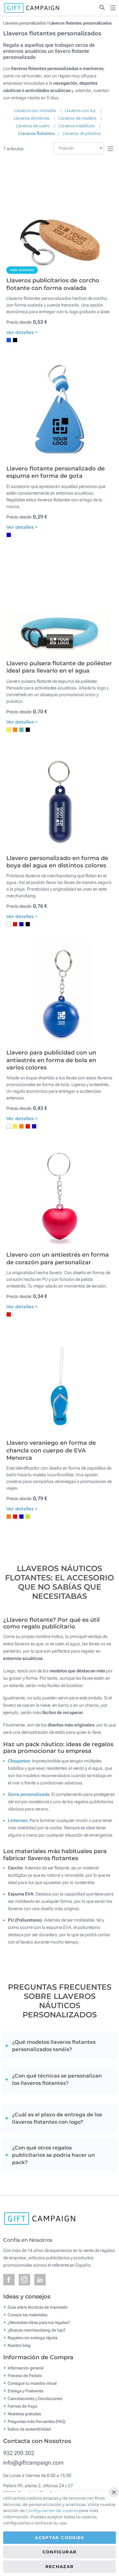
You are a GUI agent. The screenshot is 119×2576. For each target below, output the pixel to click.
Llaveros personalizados (24, 23)
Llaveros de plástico (82, 133)
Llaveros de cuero (33, 126)
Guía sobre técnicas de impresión (38, 2307)
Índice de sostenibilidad (29, 2429)
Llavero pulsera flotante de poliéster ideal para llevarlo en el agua (59, 667)
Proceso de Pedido (25, 2376)
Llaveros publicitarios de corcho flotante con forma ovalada (53, 284)
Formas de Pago (22, 2406)
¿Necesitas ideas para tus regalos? (39, 2322)
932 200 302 (19, 2453)
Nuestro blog (19, 2345)
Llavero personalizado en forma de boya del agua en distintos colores (57, 862)
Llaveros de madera (77, 118)
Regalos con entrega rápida (33, 2338)
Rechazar (60, 2566)
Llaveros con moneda (35, 110)
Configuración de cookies (52, 2510)
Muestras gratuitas (24, 2414)
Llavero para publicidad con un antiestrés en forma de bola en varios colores (51, 1060)
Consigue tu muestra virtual (32, 2383)
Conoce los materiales (27, 2315)
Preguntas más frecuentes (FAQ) (36, 2421)
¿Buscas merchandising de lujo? (36, 2330)
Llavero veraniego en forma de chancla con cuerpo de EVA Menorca (51, 1450)
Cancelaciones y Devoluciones (35, 2399)
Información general (26, 2368)
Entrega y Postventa (25, 2391)
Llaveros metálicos (77, 126)
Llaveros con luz (80, 110)
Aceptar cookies (59, 2537)
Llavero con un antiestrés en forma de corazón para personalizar (58, 1258)
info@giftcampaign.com (33, 2463)
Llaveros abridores (32, 118)
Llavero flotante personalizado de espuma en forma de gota (56, 472)
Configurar (60, 2552)
